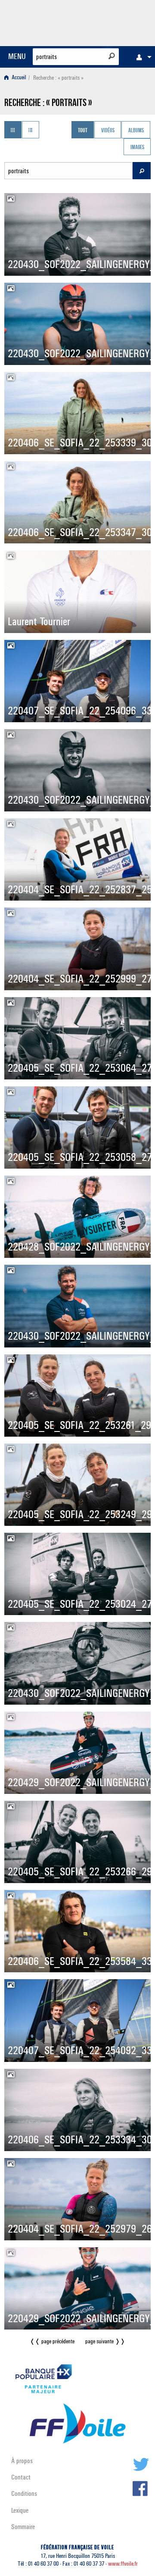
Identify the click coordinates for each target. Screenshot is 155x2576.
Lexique (20, 2510)
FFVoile (110, 22)
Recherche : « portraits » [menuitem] (58, 78)
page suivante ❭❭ (105, 2341)
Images (137, 148)
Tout (83, 131)
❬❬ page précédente (52, 2341)
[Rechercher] (112, 56)
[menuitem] (142, 57)
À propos (22, 2461)
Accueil (18, 78)
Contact (21, 2477)
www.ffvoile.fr (123, 2564)
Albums (136, 131)
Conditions (24, 2493)
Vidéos (108, 131)
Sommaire (23, 2527)
